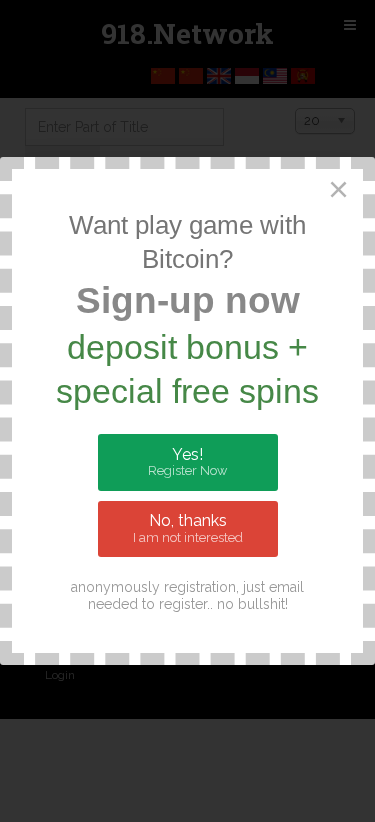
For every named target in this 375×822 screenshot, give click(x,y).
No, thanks (188, 528)
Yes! (187, 462)
